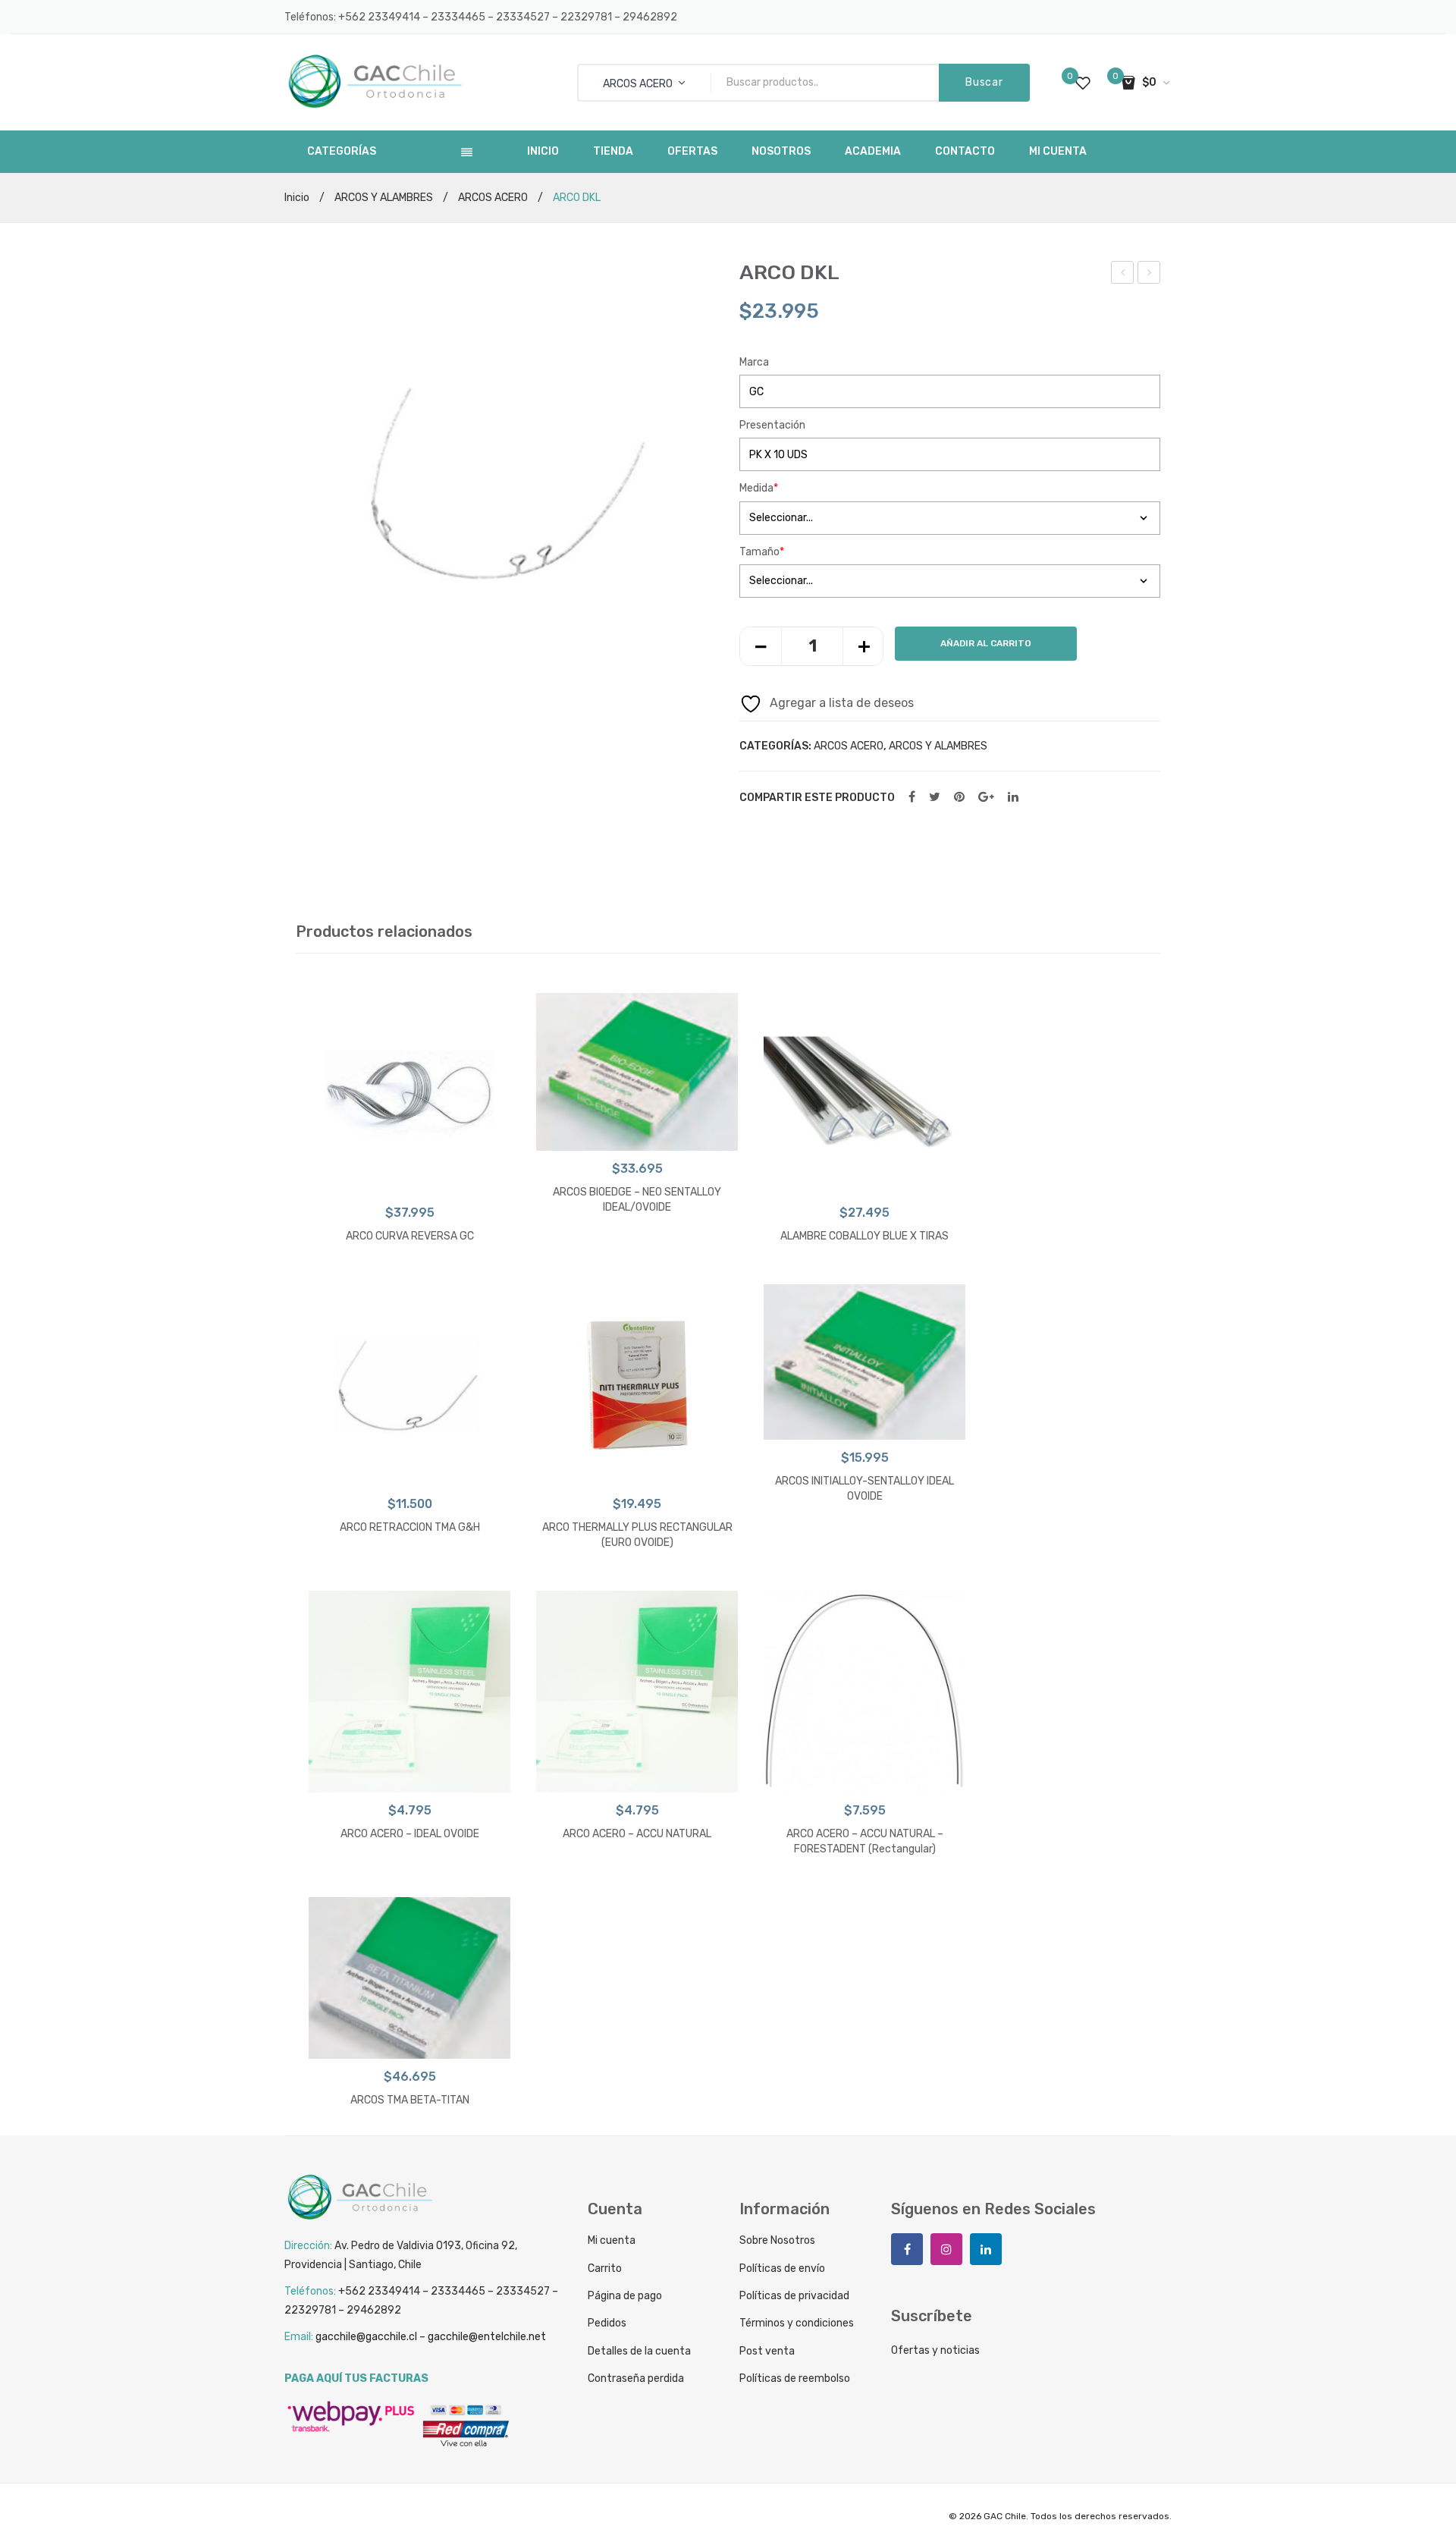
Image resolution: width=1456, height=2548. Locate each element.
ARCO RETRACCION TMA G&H (410, 1527)
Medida (759, 488)
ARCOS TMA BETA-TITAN (410, 2100)
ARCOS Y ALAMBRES (384, 198)
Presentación (772, 425)
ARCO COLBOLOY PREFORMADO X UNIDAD (1123, 275)
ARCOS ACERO (493, 198)
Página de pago (625, 2296)
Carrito (605, 2268)
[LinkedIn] (1013, 798)
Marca (754, 362)
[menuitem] (543, 152)
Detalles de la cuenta (639, 2351)
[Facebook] (912, 798)
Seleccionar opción (410, 1180)
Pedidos (607, 2323)
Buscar (984, 82)
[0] (1083, 83)
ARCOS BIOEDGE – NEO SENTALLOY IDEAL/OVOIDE (637, 1200)
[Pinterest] (959, 798)
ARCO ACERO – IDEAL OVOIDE (410, 1834)
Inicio (297, 198)
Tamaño (762, 552)
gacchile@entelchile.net (487, 2337)
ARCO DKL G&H (1151, 275)
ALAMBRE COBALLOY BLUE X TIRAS (864, 1236)
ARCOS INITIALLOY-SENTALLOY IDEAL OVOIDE (864, 1489)
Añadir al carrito (986, 643)
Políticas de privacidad (794, 2296)
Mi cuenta (612, 2240)
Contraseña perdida (636, 2378)
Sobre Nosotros (777, 2240)
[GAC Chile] (375, 82)
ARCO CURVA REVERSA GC (410, 1236)
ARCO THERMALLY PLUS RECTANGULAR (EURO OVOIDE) (637, 1535)
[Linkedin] (986, 2249)
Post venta (767, 2351)
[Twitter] (935, 798)
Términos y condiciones (797, 2323)
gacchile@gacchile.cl (366, 2337)
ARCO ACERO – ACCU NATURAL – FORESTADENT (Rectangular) (865, 1841)
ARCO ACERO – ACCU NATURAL (637, 1834)
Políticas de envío (782, 2268)
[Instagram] (946, 2249)
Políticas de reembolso (795, 2378)
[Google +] (986, 798)
